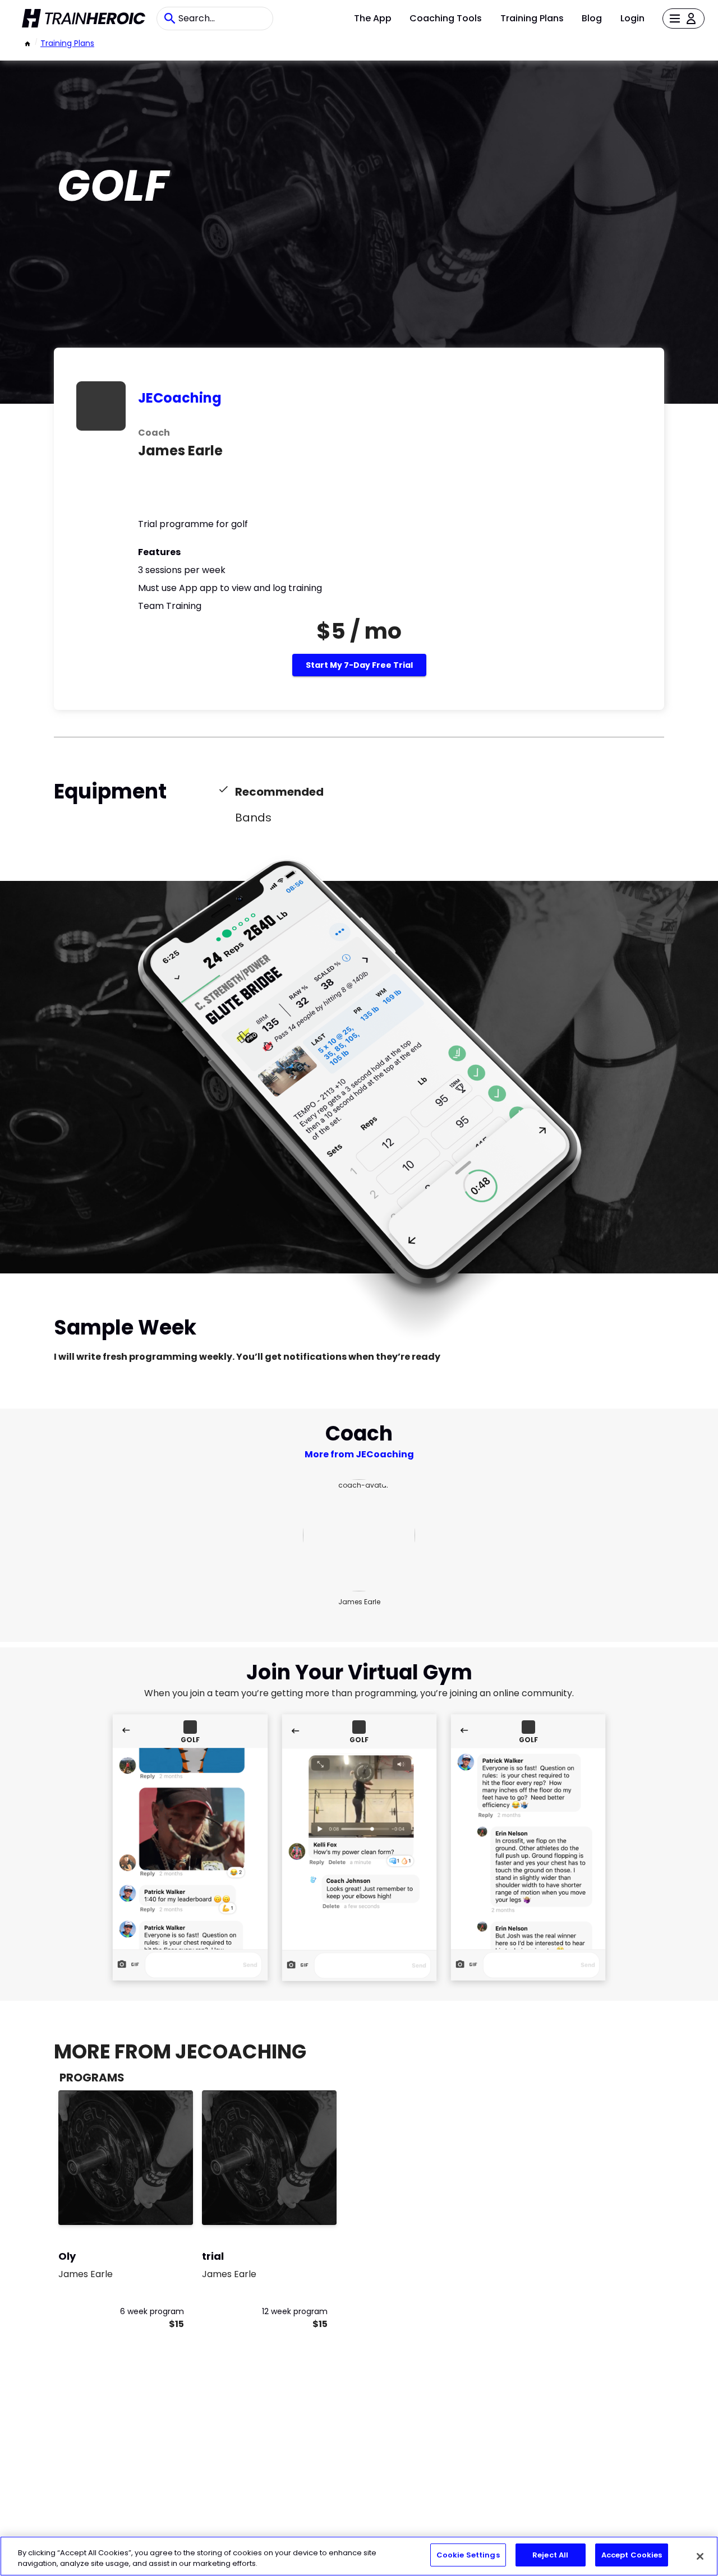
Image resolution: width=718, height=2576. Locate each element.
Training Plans (532, 18)
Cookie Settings (468, 2555)
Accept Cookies (632, 2555)
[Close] (700, 2556)
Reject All (550, 2555)
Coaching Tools (446, 18)
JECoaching (180, 398)
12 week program (295, 2311)
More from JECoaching (359, 1454)
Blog (592, 18)
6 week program (152, 2311)
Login (632, 18)
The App (373, 18)
